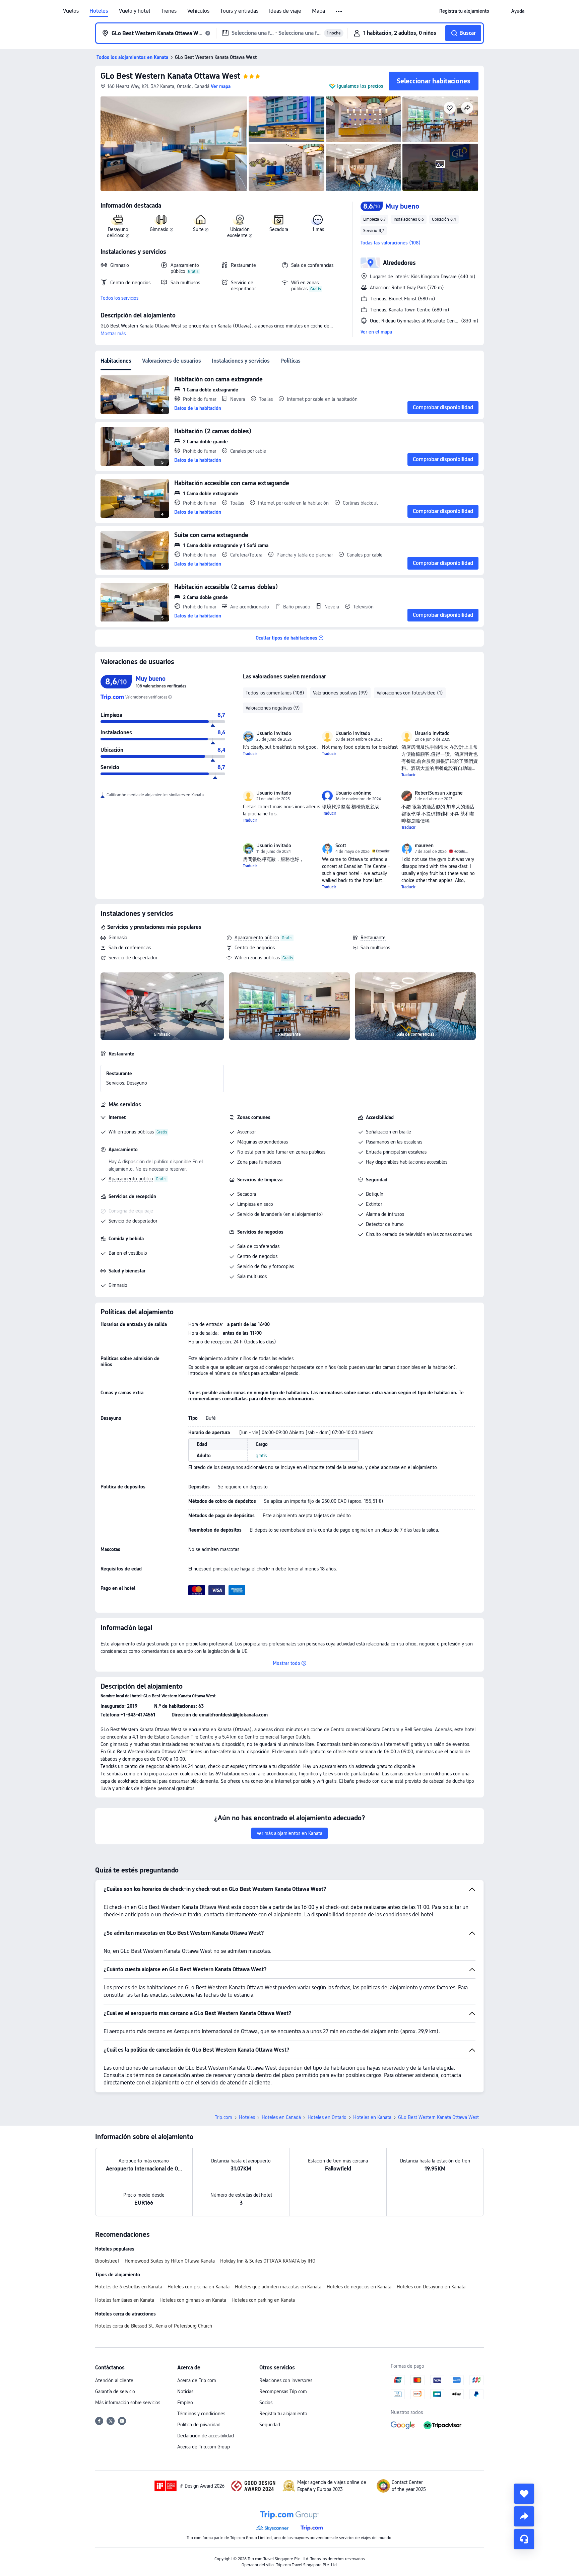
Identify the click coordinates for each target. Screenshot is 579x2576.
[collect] (524, 2494)
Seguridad (270, 2425)
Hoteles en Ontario (327, 2117)
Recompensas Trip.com (283, 2391)
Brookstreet (107, 2261)
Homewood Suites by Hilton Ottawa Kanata (170, 2261)
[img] (174, 144)
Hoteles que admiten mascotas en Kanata (278, 2287)
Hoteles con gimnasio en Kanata (193, 2300)
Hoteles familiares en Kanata (125, 2300)
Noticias (185, 2391)
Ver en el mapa (376, 332)
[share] (524, 2516)
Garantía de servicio (115, 2391)
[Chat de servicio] (524, 2539)
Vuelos (71, 11)
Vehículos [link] (198, 11)
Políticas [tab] (291, 361)
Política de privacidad (199, 2425)
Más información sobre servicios (128, 2403)
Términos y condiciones (201, 2414)
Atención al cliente (114, 2380)
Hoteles (99, 11)
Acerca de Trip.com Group (204, 2447)
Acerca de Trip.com (197, 2380)
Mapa (318, 11)
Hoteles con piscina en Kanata (199, 2287)
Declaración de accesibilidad (206, 2436)
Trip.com (223, 2117)
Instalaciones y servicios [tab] (241, 361)
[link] (464, 11)
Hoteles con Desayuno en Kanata (431, 2287)
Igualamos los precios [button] (360, 86)
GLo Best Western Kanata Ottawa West (170, 76)
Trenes (169, 11)
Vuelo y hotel (135, 11)
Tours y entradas (239, 11)
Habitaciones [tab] (116, 361)
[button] (339, 11)
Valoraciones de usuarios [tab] (172, 361)
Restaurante (373, 938)
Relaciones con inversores (286, 2380)
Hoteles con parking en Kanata (263, 2300)
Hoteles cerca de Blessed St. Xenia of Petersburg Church (154, 2326)
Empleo (185, 2403)
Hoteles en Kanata (372, 2117)
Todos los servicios (119, 298)
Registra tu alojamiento (283, 2414)
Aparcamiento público (257, 938)
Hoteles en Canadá (281, 2117)
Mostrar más (113, 334)
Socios (266, 2403)
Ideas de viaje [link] (285, 11)
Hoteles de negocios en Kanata (359, 2287)
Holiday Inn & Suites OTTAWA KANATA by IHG (268, 2261)
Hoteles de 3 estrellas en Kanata (129, 2287)
